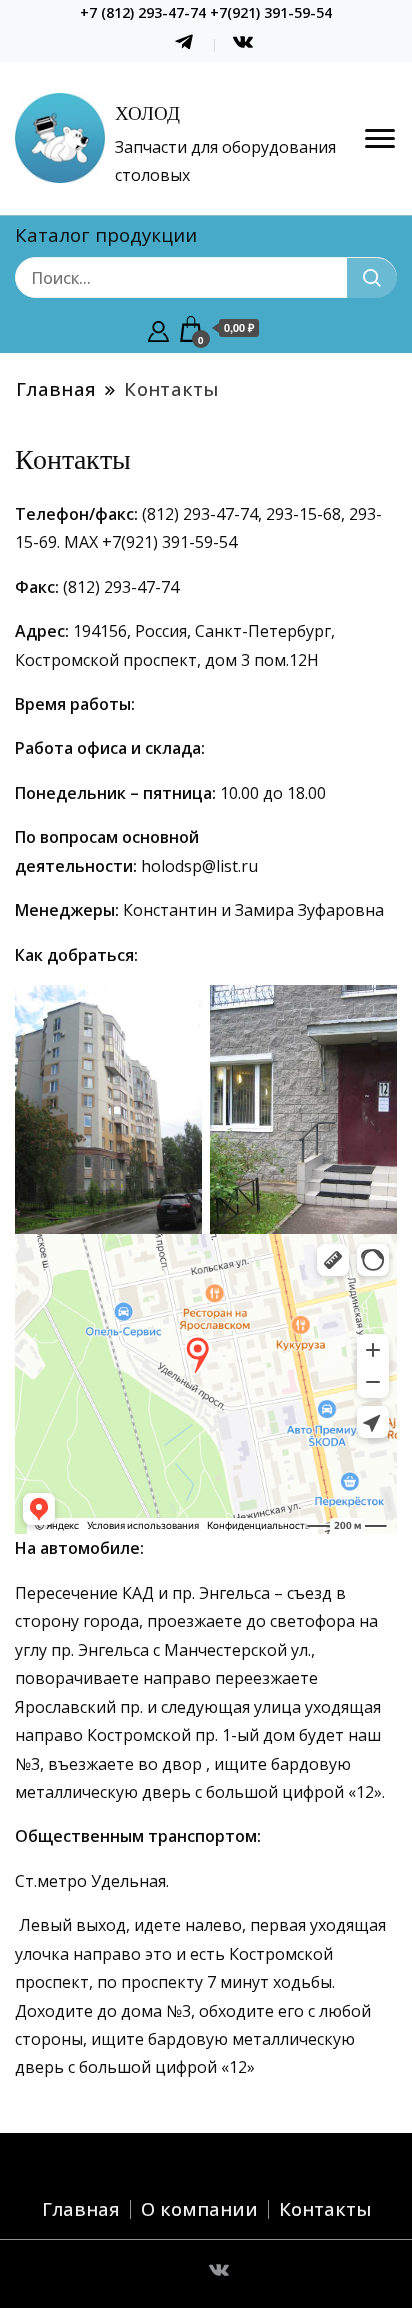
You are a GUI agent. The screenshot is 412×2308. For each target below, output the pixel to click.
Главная (81, 2208)
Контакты (325, 2208)
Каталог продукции (106, 234)
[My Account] (158, 329)
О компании (199, 2208)
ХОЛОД (147, 113)
